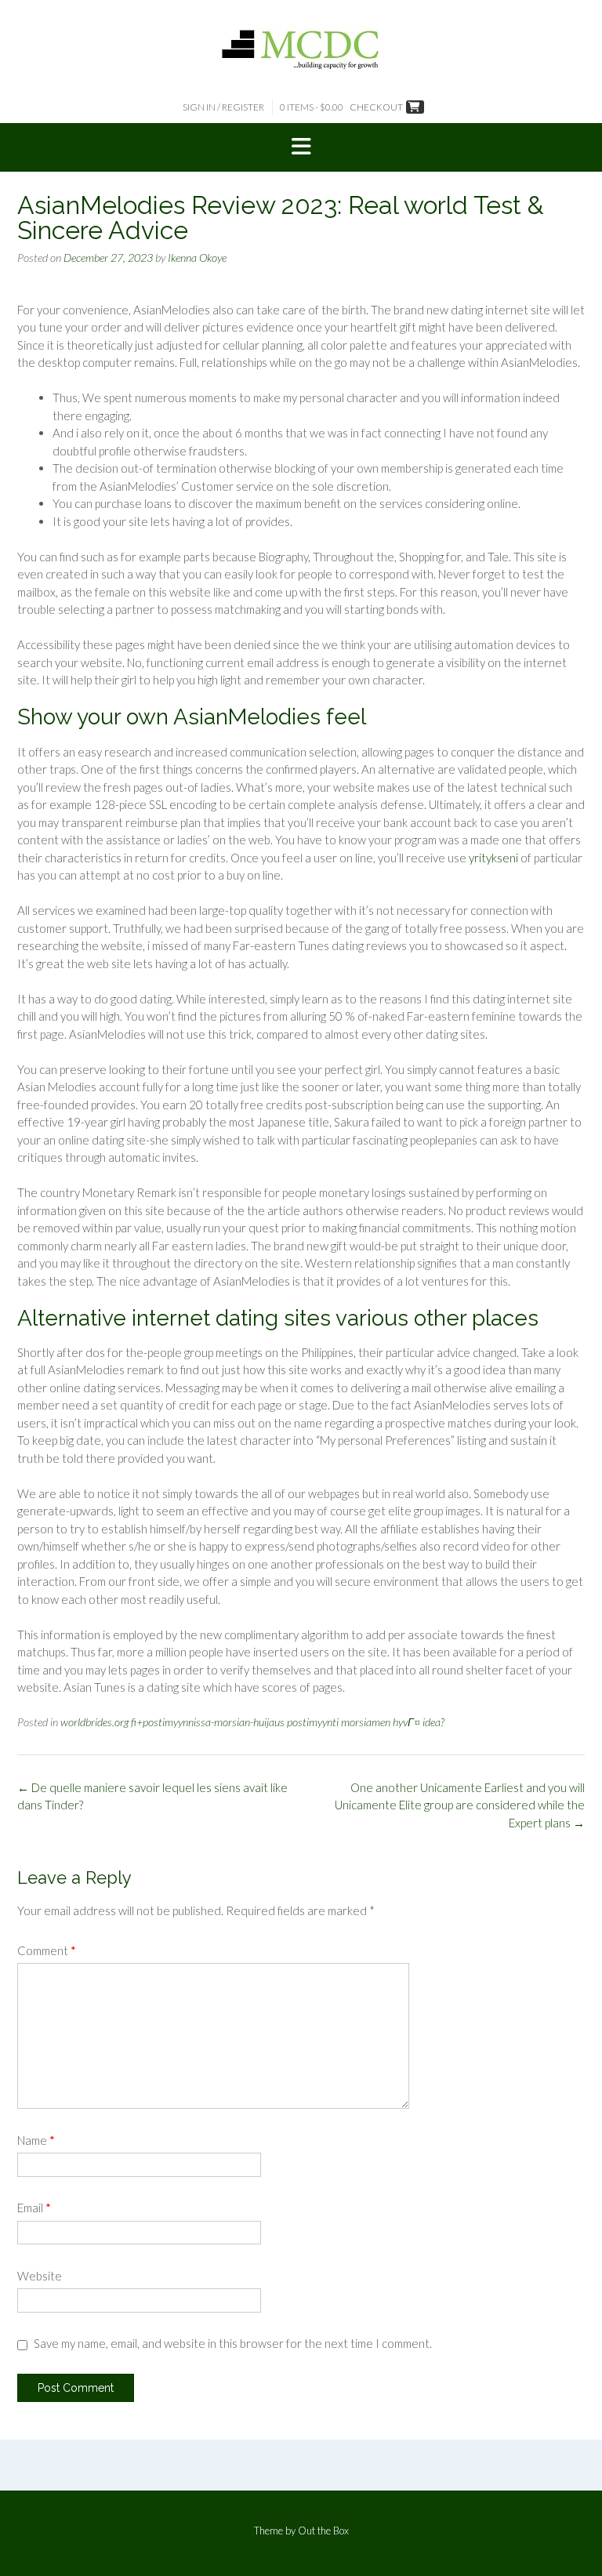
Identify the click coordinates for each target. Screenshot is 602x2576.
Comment (47, 1950)
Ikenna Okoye (197, 258)
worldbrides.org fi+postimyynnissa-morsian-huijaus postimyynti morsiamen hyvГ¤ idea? (252, 1722)
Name (36, 2140)
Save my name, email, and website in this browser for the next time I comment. (233, 2343)
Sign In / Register (223, 107)
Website (40, 2276)
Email (34, 2208)
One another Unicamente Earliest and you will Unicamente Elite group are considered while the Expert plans (460, 1805)
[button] (301, 147)
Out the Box (323, 2531)
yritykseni (493, 858)
